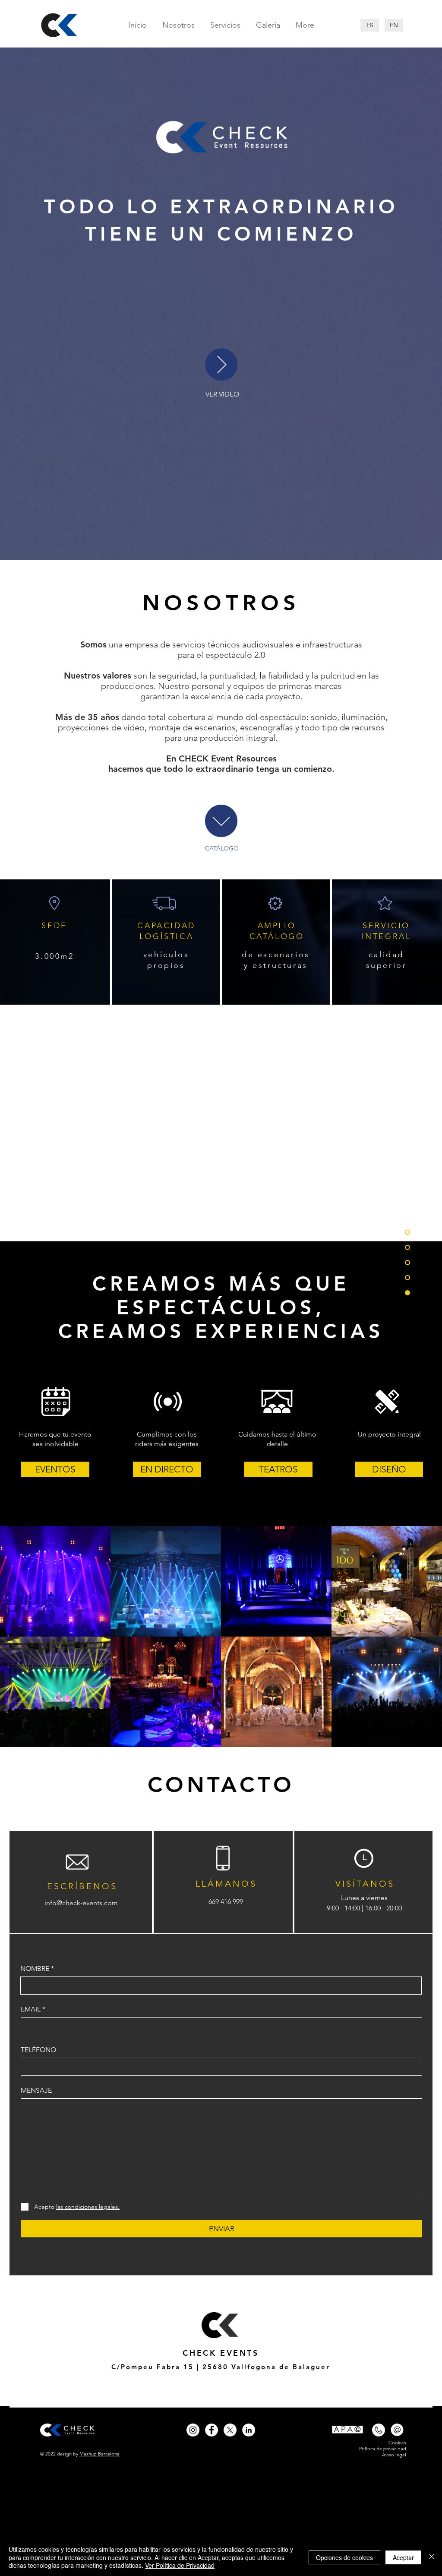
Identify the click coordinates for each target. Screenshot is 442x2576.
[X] (230, 2430)
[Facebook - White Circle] (212, 2430)
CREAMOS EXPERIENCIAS (221, 1331)
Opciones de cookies (344, 2557)
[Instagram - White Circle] (193, 2430)
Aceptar (403, 2557)
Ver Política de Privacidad (180, 2565)
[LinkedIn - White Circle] (249, 2430)
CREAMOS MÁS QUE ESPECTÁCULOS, (221, 1296)
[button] (221, 365)
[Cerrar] (432, 2557)
